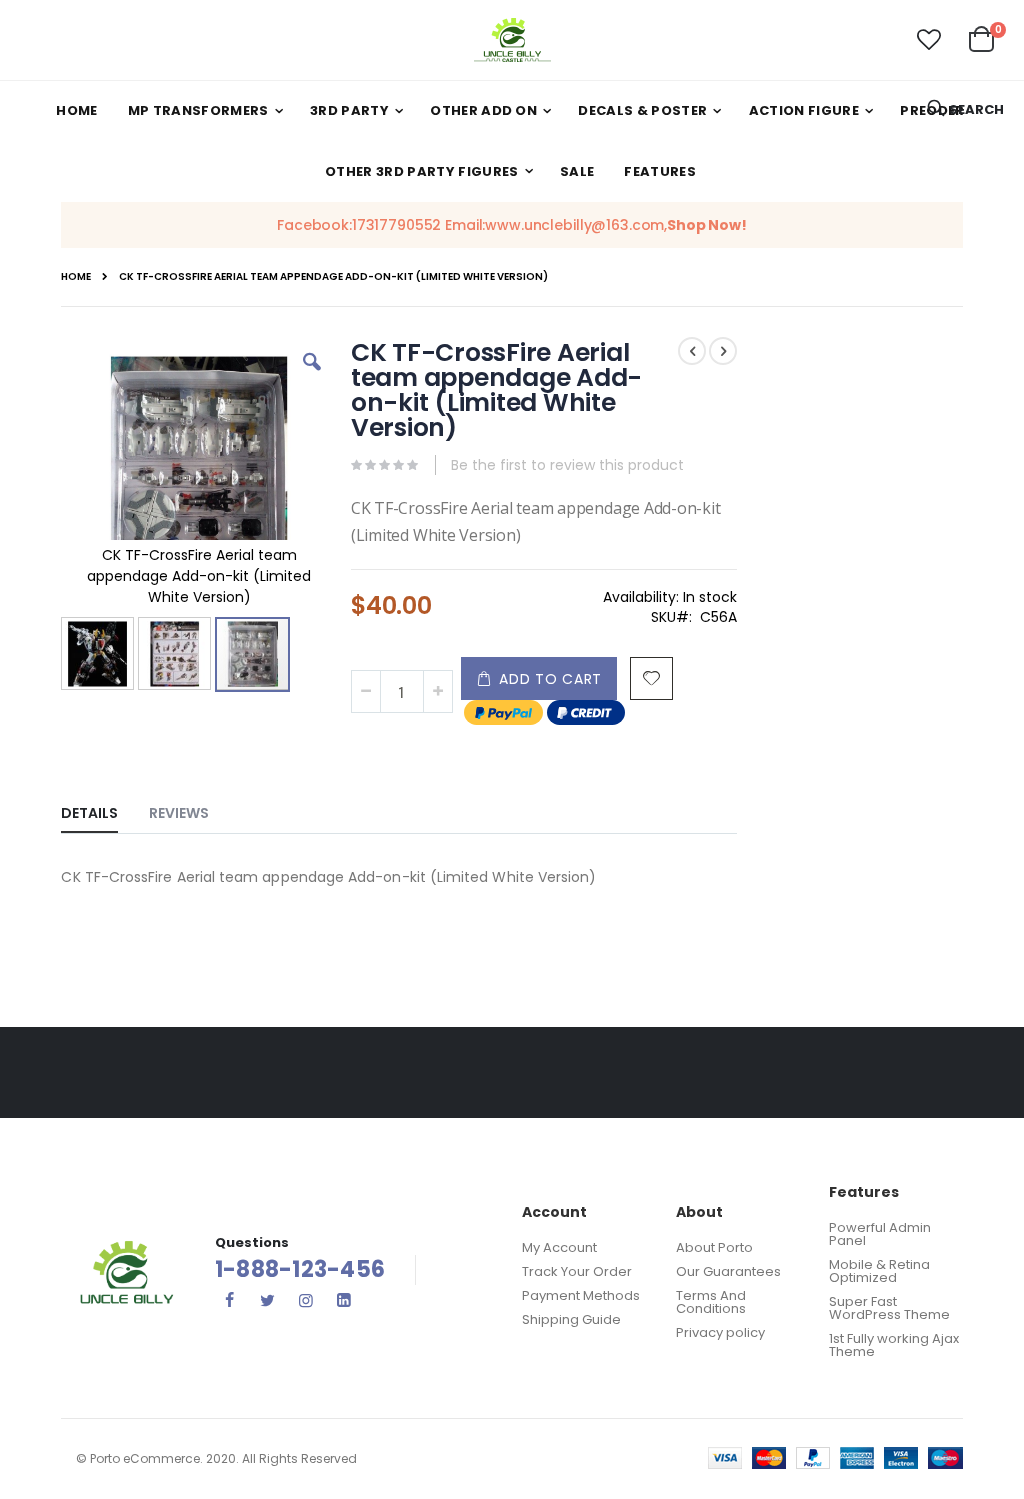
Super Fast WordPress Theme (889, 1308)
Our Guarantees (728, 1271)
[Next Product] (723, 351)
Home (76, 277)
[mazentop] (512, 40)
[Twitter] (268, 1300)
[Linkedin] (344, 1300)
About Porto (714, 1247)
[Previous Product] (692, 351)
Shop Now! (707, 225)
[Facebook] (230, 1300)
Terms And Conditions (711, 1302)
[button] (929, 40)
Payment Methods (581, 1295)
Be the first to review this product (567, 465)
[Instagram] (306, 1300)
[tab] (104, 809)
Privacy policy (720, 1332)
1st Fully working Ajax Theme (894, 1345)
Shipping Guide (571, 1319)
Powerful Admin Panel (880, 1234)
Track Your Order (577, 1271)
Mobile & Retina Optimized (879, 1271)
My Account (559, 1247)
